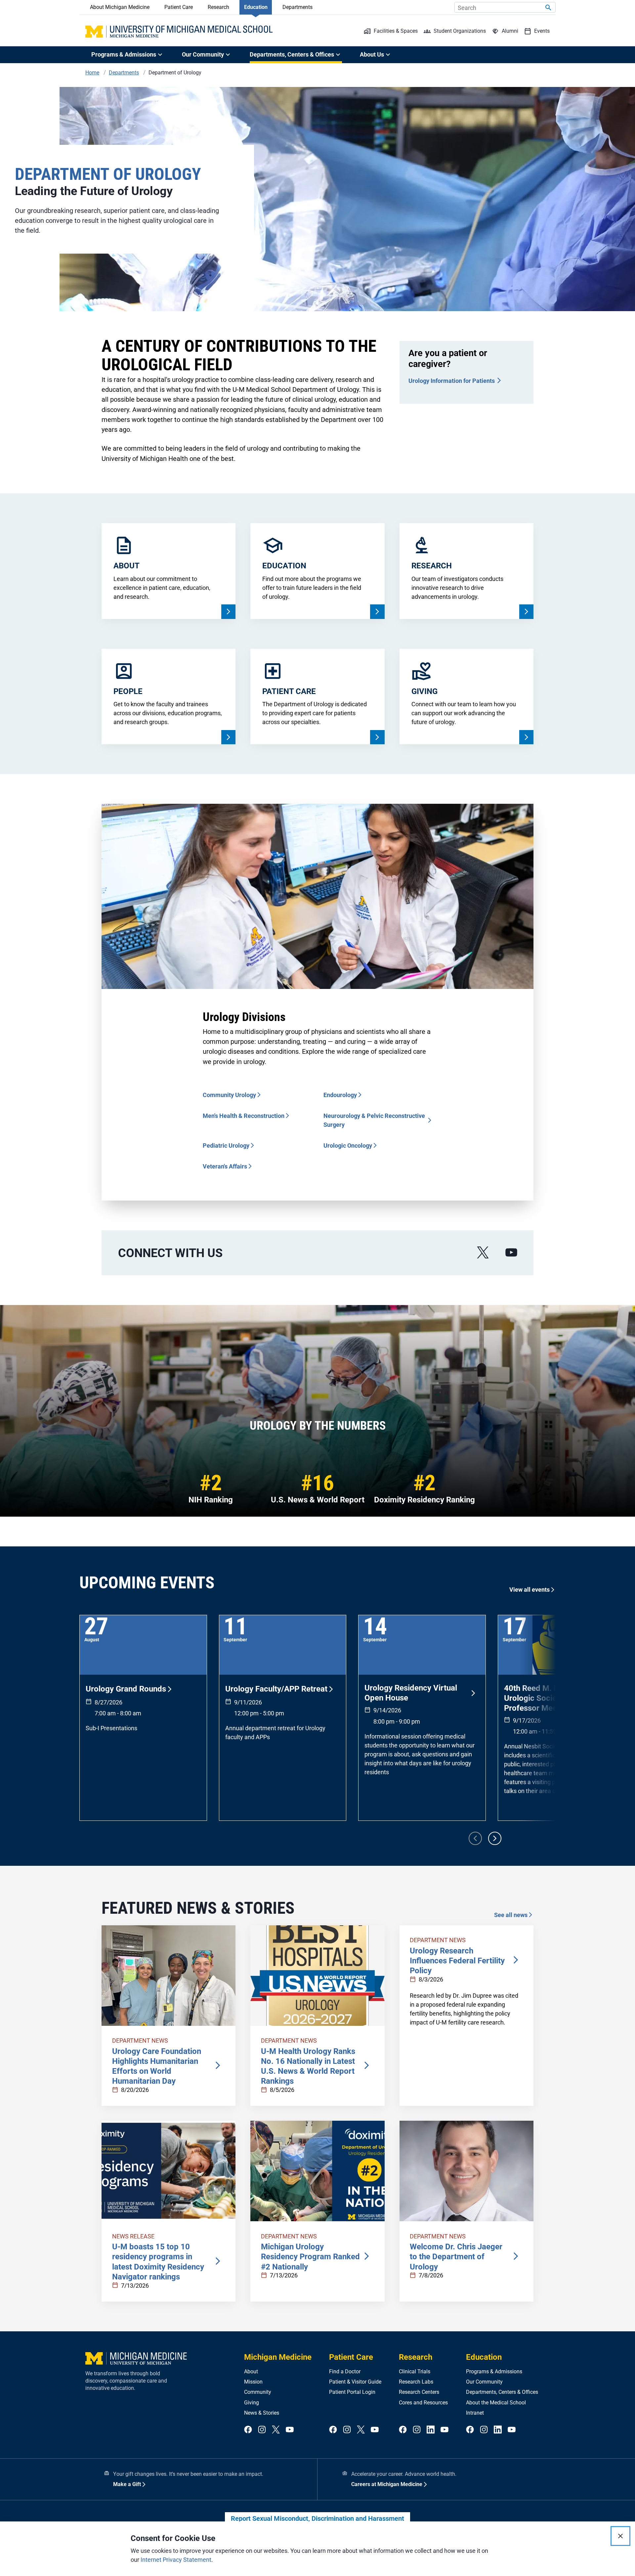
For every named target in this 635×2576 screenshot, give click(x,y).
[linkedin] (431, 2430)
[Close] (620, 2536)
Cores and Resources (423, 2403)
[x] (483, 1253)
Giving (252, 2403)
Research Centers (419, 2392)
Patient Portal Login (352, 2392)
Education (256, 7)
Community (258, 2392)
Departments (297, 7)
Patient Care (179, 7)
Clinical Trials (415, 2372)
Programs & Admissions (494, 2372)
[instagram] (262, 2430)
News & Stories (262, 2413)
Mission (253, 2382)
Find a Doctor (345, 2372)
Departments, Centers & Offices (502, 2392)
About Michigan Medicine (120, 7)
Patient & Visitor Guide (355, 2382)
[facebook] (248, 2430)
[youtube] (511, 1253)
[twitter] (276, 2430)
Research (218, 7)
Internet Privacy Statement (176, 2560)
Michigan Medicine (278, 2357)
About (251, 2372)
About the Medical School (496, 2403)
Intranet (475, 2413)
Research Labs (416, 2382)
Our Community (484, 2382)
